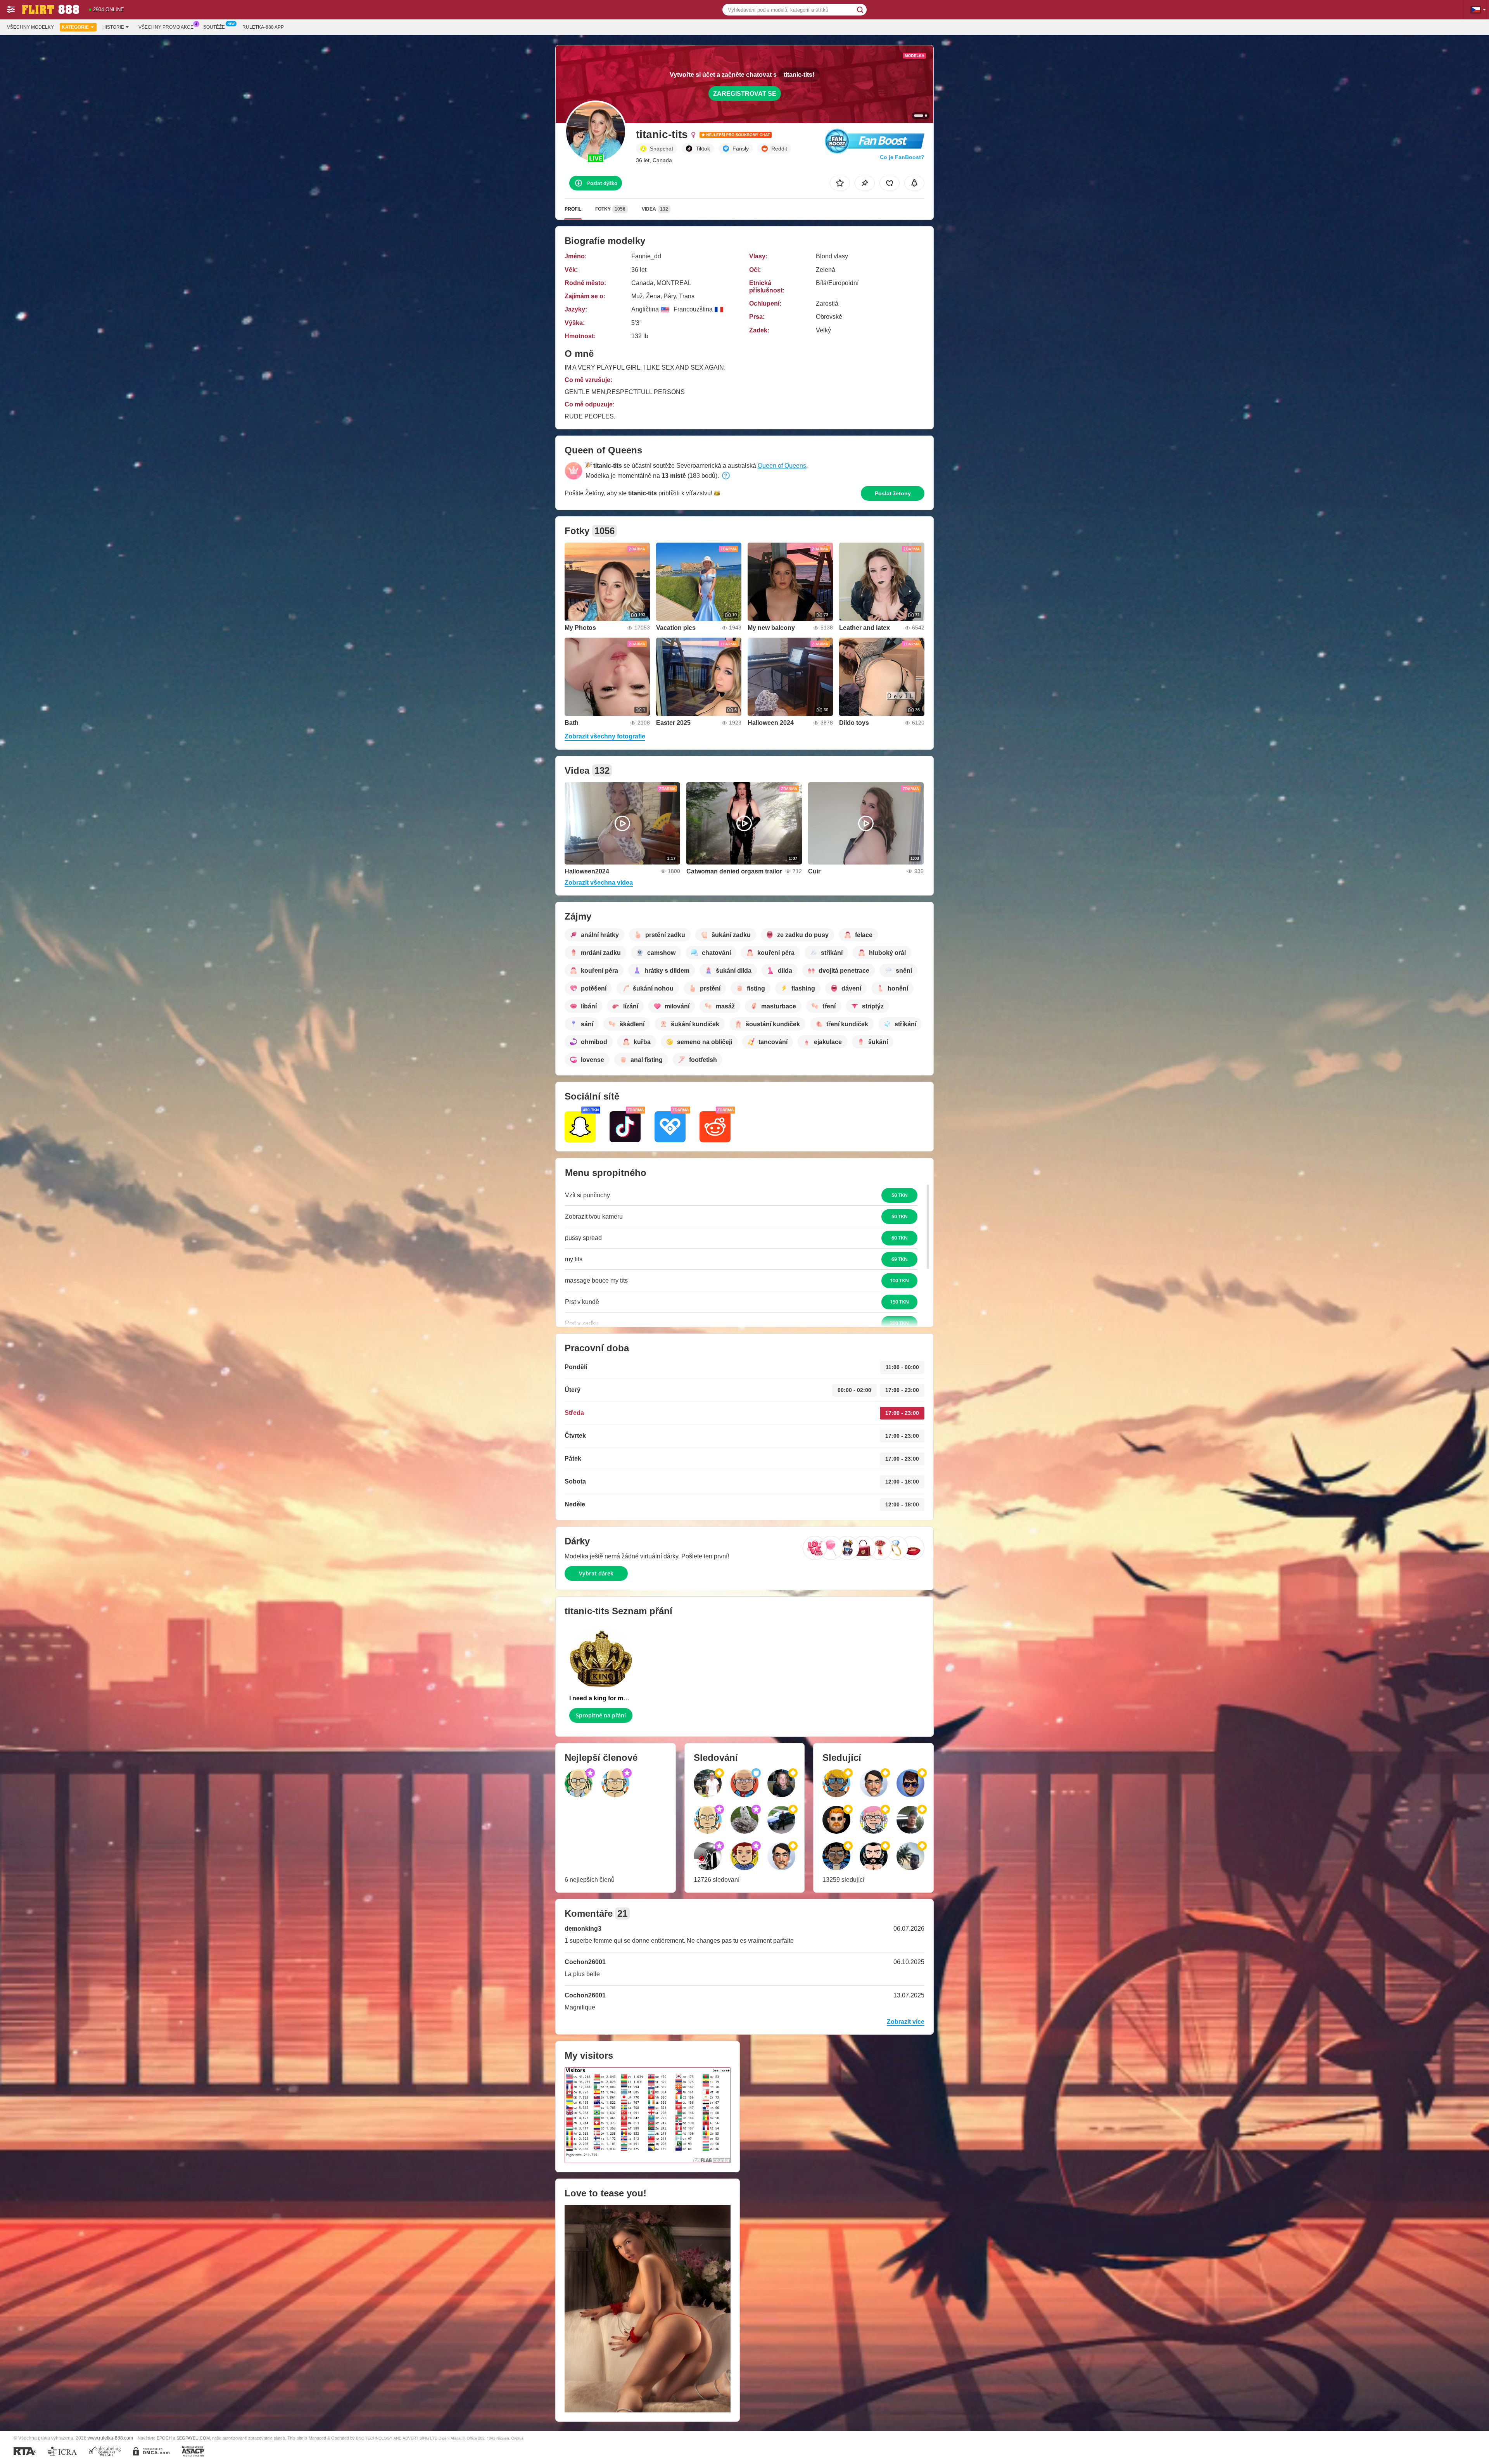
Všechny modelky (30, 27)
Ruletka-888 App (263, 27)
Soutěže (214, 27)
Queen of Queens (782, 466)
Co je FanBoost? (902, 157)
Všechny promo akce (166, 27)
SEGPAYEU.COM (193, 2438)
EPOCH (164, 2438)
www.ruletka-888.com (110, 2438)
